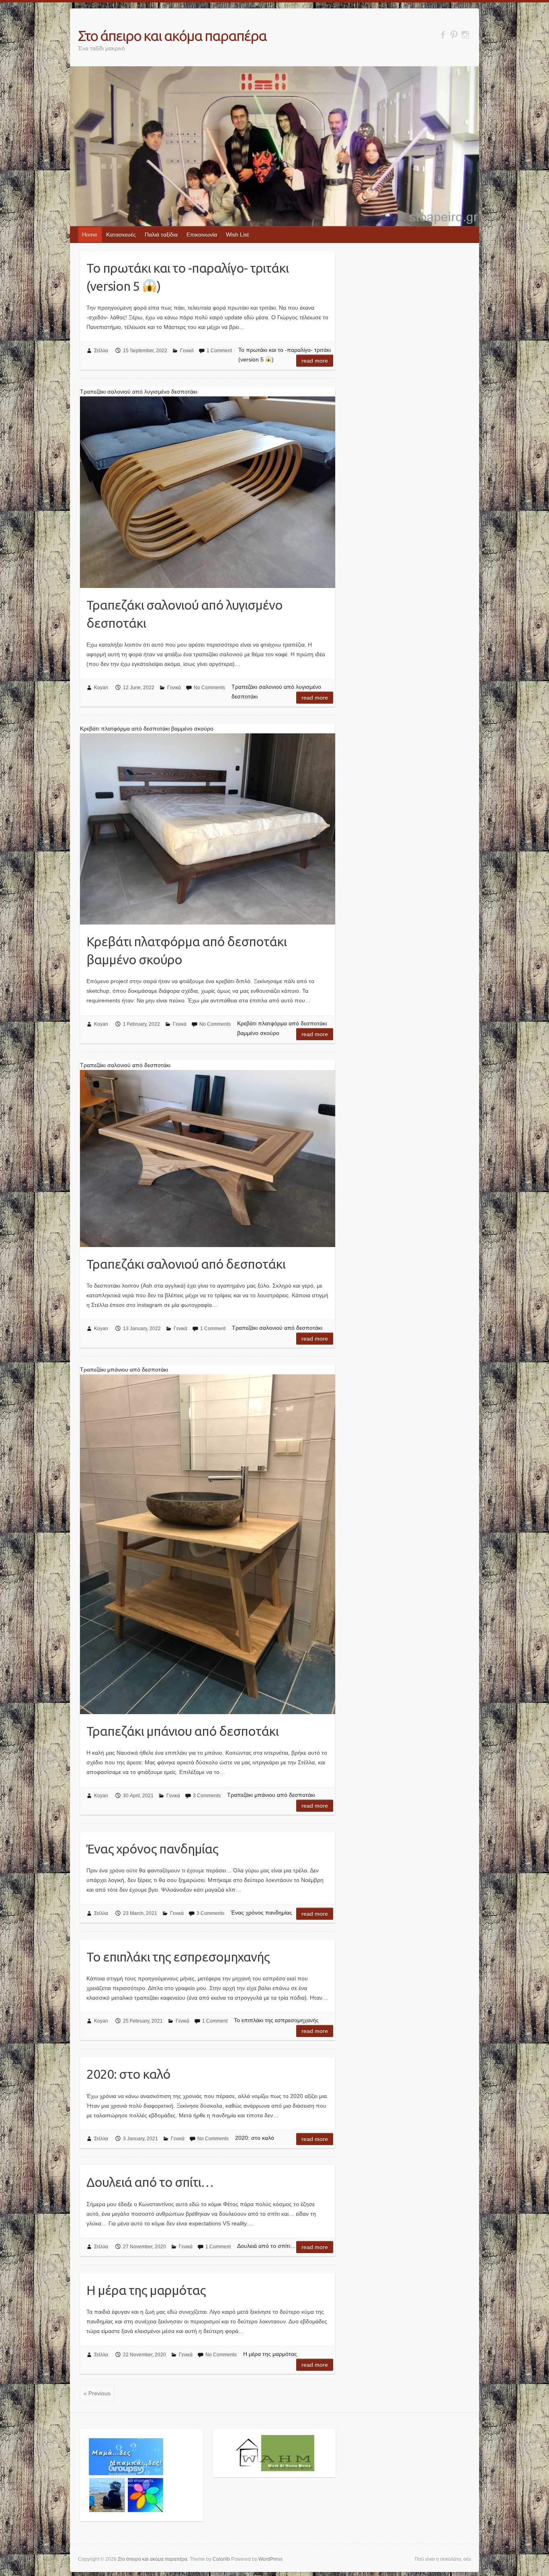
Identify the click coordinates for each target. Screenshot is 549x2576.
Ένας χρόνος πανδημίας (152, 1849)
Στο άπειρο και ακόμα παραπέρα (172, 36)
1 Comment (219, 351)
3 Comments (207, 1796)
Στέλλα (101, 351)
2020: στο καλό (128, 2074)
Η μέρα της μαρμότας (146, 2290)
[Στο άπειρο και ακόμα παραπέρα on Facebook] (443, 35)
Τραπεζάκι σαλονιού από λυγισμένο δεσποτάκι (184, 614)
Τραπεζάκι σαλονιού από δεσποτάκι (186, 1264)
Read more (315, 361)
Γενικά (187, 351)
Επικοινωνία (202, 235)
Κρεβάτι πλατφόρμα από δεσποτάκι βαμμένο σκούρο (186, 950)
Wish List (237, 235)
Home (90, 235)
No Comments (209, 688)
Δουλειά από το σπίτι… (150, 2182)
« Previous (97, 2393)
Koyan (101, 688)
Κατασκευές (121, 235)
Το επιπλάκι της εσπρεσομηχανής (178, 1957)
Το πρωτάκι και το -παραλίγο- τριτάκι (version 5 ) (187, 277)
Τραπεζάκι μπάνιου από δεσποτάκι (182, 1731)
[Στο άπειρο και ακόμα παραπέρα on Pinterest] (454, 35)
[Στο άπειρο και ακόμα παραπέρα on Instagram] (465, 35)
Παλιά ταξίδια (161, 235)
